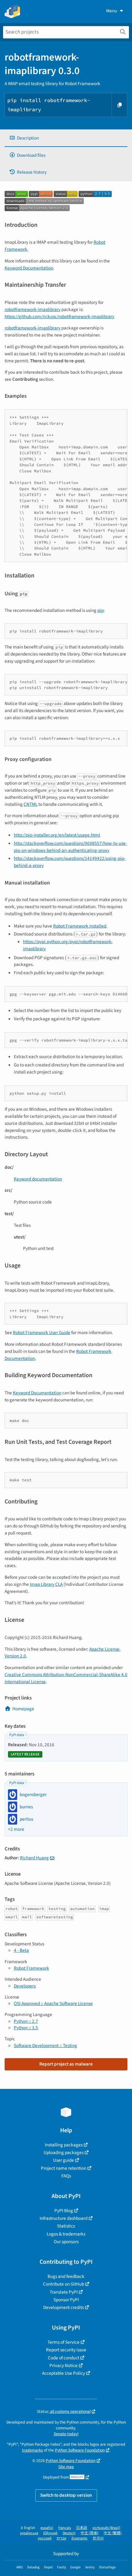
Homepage (23, 1709)
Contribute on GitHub (64, 2284)
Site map (66, 2467)
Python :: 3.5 (26, 2028)
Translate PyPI (64, 2292)
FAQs (66, 2176)
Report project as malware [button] (66, 2064)
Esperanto (80, 2538)
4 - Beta (21, 1950)
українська (29, 2533)
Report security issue (66, 2350)
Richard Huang (34, 1858)
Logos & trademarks (66, 2234)
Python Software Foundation (80, 2450)
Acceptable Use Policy (64, 2373)
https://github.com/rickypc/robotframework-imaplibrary (59, 317)
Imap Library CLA (46, 1584)
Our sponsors (66, 2242)
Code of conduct (64, 2358)
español (47, 2528)
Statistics (66, 2226)
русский (45, 2538)
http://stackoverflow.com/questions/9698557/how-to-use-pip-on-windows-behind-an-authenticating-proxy (70, 847)
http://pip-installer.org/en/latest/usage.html (57, 835)
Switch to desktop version (66, 2495)
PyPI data (17, 1735)
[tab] (66, 138)
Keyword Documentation (29, 268)
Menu (112, 11)
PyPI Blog (64, 2211)
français (65, 2528)
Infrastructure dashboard (64, 2218)
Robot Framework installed (80, 926)
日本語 (82, 2528)
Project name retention (64, 2168)
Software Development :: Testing (45, 2046)
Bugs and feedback (66, 2276)
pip (100, 610)
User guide (64, 2160)
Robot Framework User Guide (42, 1333)
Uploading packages (64, 2153)
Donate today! (66, 2434)
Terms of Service (64, 2342)
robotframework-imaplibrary (33, 309)
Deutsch (69, 2533)
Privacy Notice (64, 2365)
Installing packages (64, 2145)
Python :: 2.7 (26, 2021)
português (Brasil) (106, 2528)
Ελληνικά (50, 2533)
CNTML (31, 804)
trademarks (33, 2450)
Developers (25, 1986)
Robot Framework (31, 1968)
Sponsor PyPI (66, 2300)
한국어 (98, 2538)
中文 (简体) (90, 2533)
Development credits (64, 2307)
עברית (62, 2538)
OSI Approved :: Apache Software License (53, 2003)
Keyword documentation (38, 1179)
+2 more (16, 1829)
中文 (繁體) (113, 2533)
